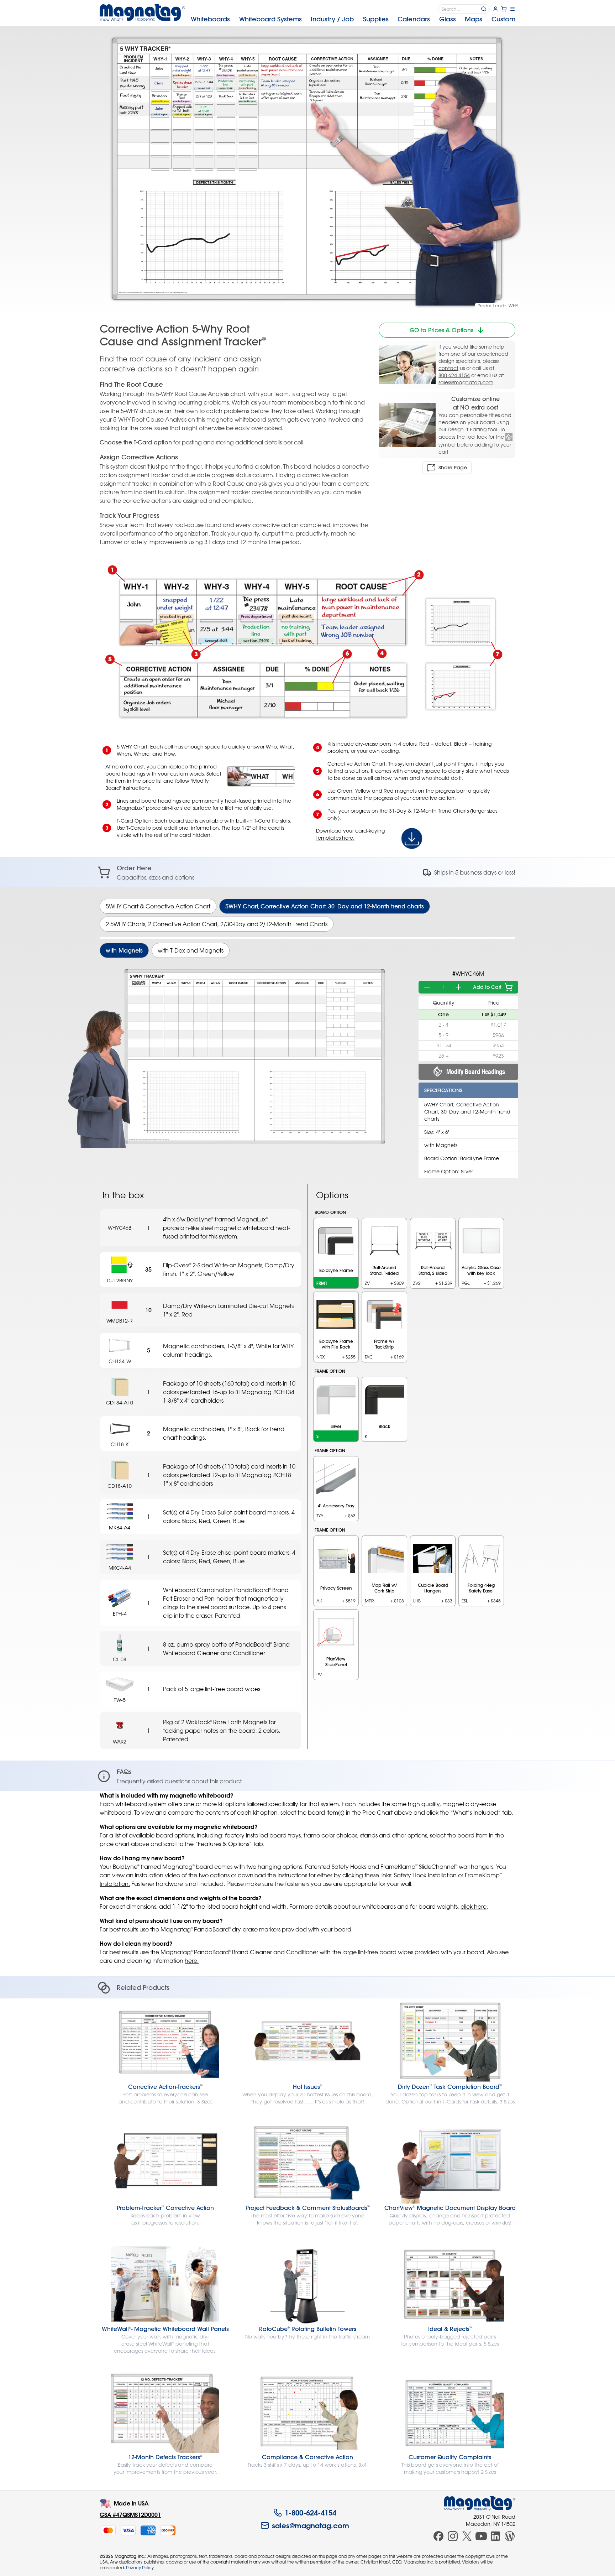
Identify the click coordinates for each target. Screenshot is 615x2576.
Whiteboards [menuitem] (210, 19)
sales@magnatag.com (466, 382)
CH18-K (120, 1444)
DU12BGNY (120, 1280)
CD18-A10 (120, 1486)
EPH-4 (120, 1614)
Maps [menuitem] (474, 19)
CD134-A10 (120, 1402)
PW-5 (120, 1700)
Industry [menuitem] (332, 19)
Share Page (453, 468)
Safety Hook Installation (425, 1875)
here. (192, 1961)
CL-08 (120, 1659)
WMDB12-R (120, 1321)
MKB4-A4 (120, 1527)
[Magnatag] (480, 2503)
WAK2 (120, 1741)
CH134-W (120, 1361)
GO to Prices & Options (441, 330)
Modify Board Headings (476, 1072)
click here (474, 1907)
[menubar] (353, 19)
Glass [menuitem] (448, 19)
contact (448, 368)
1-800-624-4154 (311, 2513)
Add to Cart (487, 987)
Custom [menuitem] (503, 19)
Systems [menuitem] (270, 19)
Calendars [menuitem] (414, 19)
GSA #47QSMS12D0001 (130, 2515)
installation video (157, 1875)
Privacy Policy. (140, 2567)
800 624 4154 (454, 375)
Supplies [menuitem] (376, 19)
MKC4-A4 (120, 1568)
